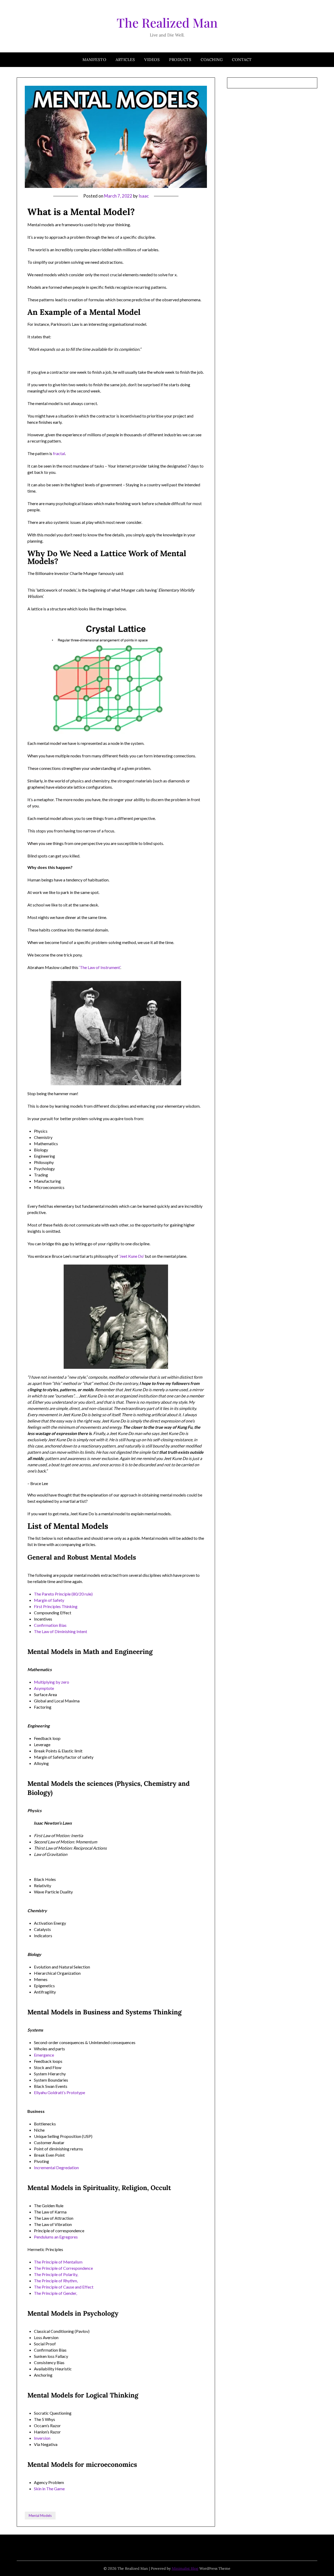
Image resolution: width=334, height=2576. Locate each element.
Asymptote (44, 1688)
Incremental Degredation (57, 2167)
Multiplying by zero (52, 1682)
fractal (59, 453)
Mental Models (40, 2516)
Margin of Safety (49, 1600)
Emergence (44, 2055)
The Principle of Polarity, (56, 2274)
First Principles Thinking (56, 1606)
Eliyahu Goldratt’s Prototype (59, 2092)
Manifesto (94, 60)
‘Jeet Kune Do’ (132, 1256)
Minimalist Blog (185, 2568)
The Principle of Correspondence (64, 2268)
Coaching (212, 60)
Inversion (42, 2438)
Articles (125, 60)
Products (180, 60)
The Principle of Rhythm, (56, 2281)
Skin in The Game (49, 2489)
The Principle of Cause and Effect (64, 2287)
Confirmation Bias (50, 1625)
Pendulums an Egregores (56, 2237)
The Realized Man (167, 22)
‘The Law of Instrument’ (100, 967)
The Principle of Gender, (55, 2293)
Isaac (144, 196)
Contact (242, 60)
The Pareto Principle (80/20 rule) (63, 1594)
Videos (152, 60)
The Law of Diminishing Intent (61, 1631)
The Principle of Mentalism (58, 2262)
